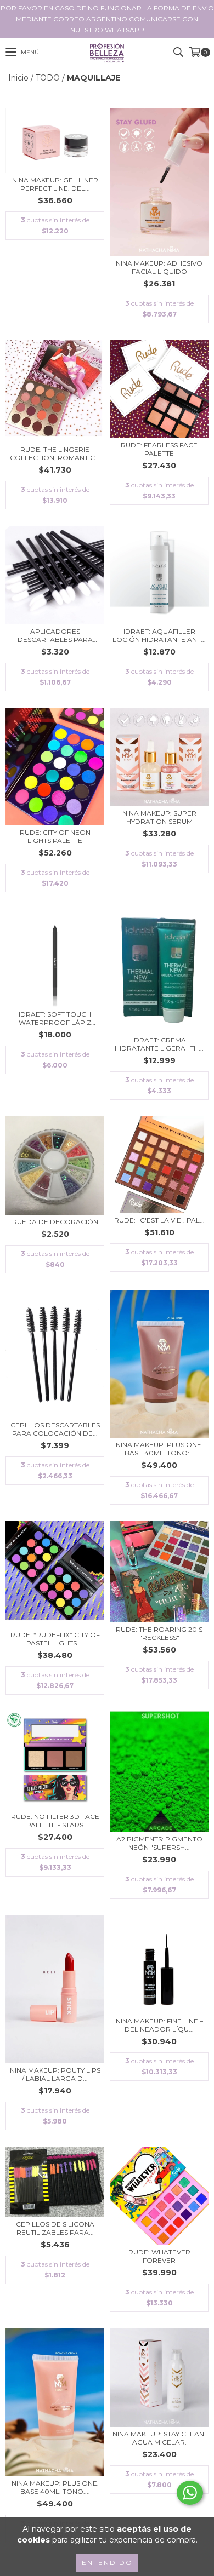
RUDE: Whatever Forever (159, 2256)
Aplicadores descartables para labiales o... (55, 635)
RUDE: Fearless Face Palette (159, 449)
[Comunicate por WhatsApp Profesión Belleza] (190, 2493)
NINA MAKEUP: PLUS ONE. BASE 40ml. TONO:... (159, 1449)
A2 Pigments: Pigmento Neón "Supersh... (159, 1843)
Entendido (107, 2563)
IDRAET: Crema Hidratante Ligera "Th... (159, 1044)
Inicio (18, 78)
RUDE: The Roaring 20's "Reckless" (159, 1633)
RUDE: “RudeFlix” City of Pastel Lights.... (55, 1639)
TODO (48, 78)
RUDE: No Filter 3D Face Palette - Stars (55, 1821)
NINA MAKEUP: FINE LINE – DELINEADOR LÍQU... (159, 2025)
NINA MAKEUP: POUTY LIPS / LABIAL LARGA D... (55, 2074)
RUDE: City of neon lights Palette (55, 836)
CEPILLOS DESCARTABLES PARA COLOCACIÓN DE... (55, 1429)
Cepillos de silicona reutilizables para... (55, 2228)
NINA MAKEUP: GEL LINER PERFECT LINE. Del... (55, 184)
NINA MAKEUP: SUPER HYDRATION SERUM (159, 817)
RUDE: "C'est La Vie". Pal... (159, 1220)
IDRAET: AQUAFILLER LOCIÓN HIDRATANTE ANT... (159, 635)
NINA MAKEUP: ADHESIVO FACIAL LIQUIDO (159, 267)
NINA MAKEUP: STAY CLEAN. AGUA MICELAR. (159, 2438)
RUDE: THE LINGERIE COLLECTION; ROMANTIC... (55, 454)
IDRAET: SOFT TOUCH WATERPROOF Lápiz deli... (55, 1018)
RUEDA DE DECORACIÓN (55, 1222)
